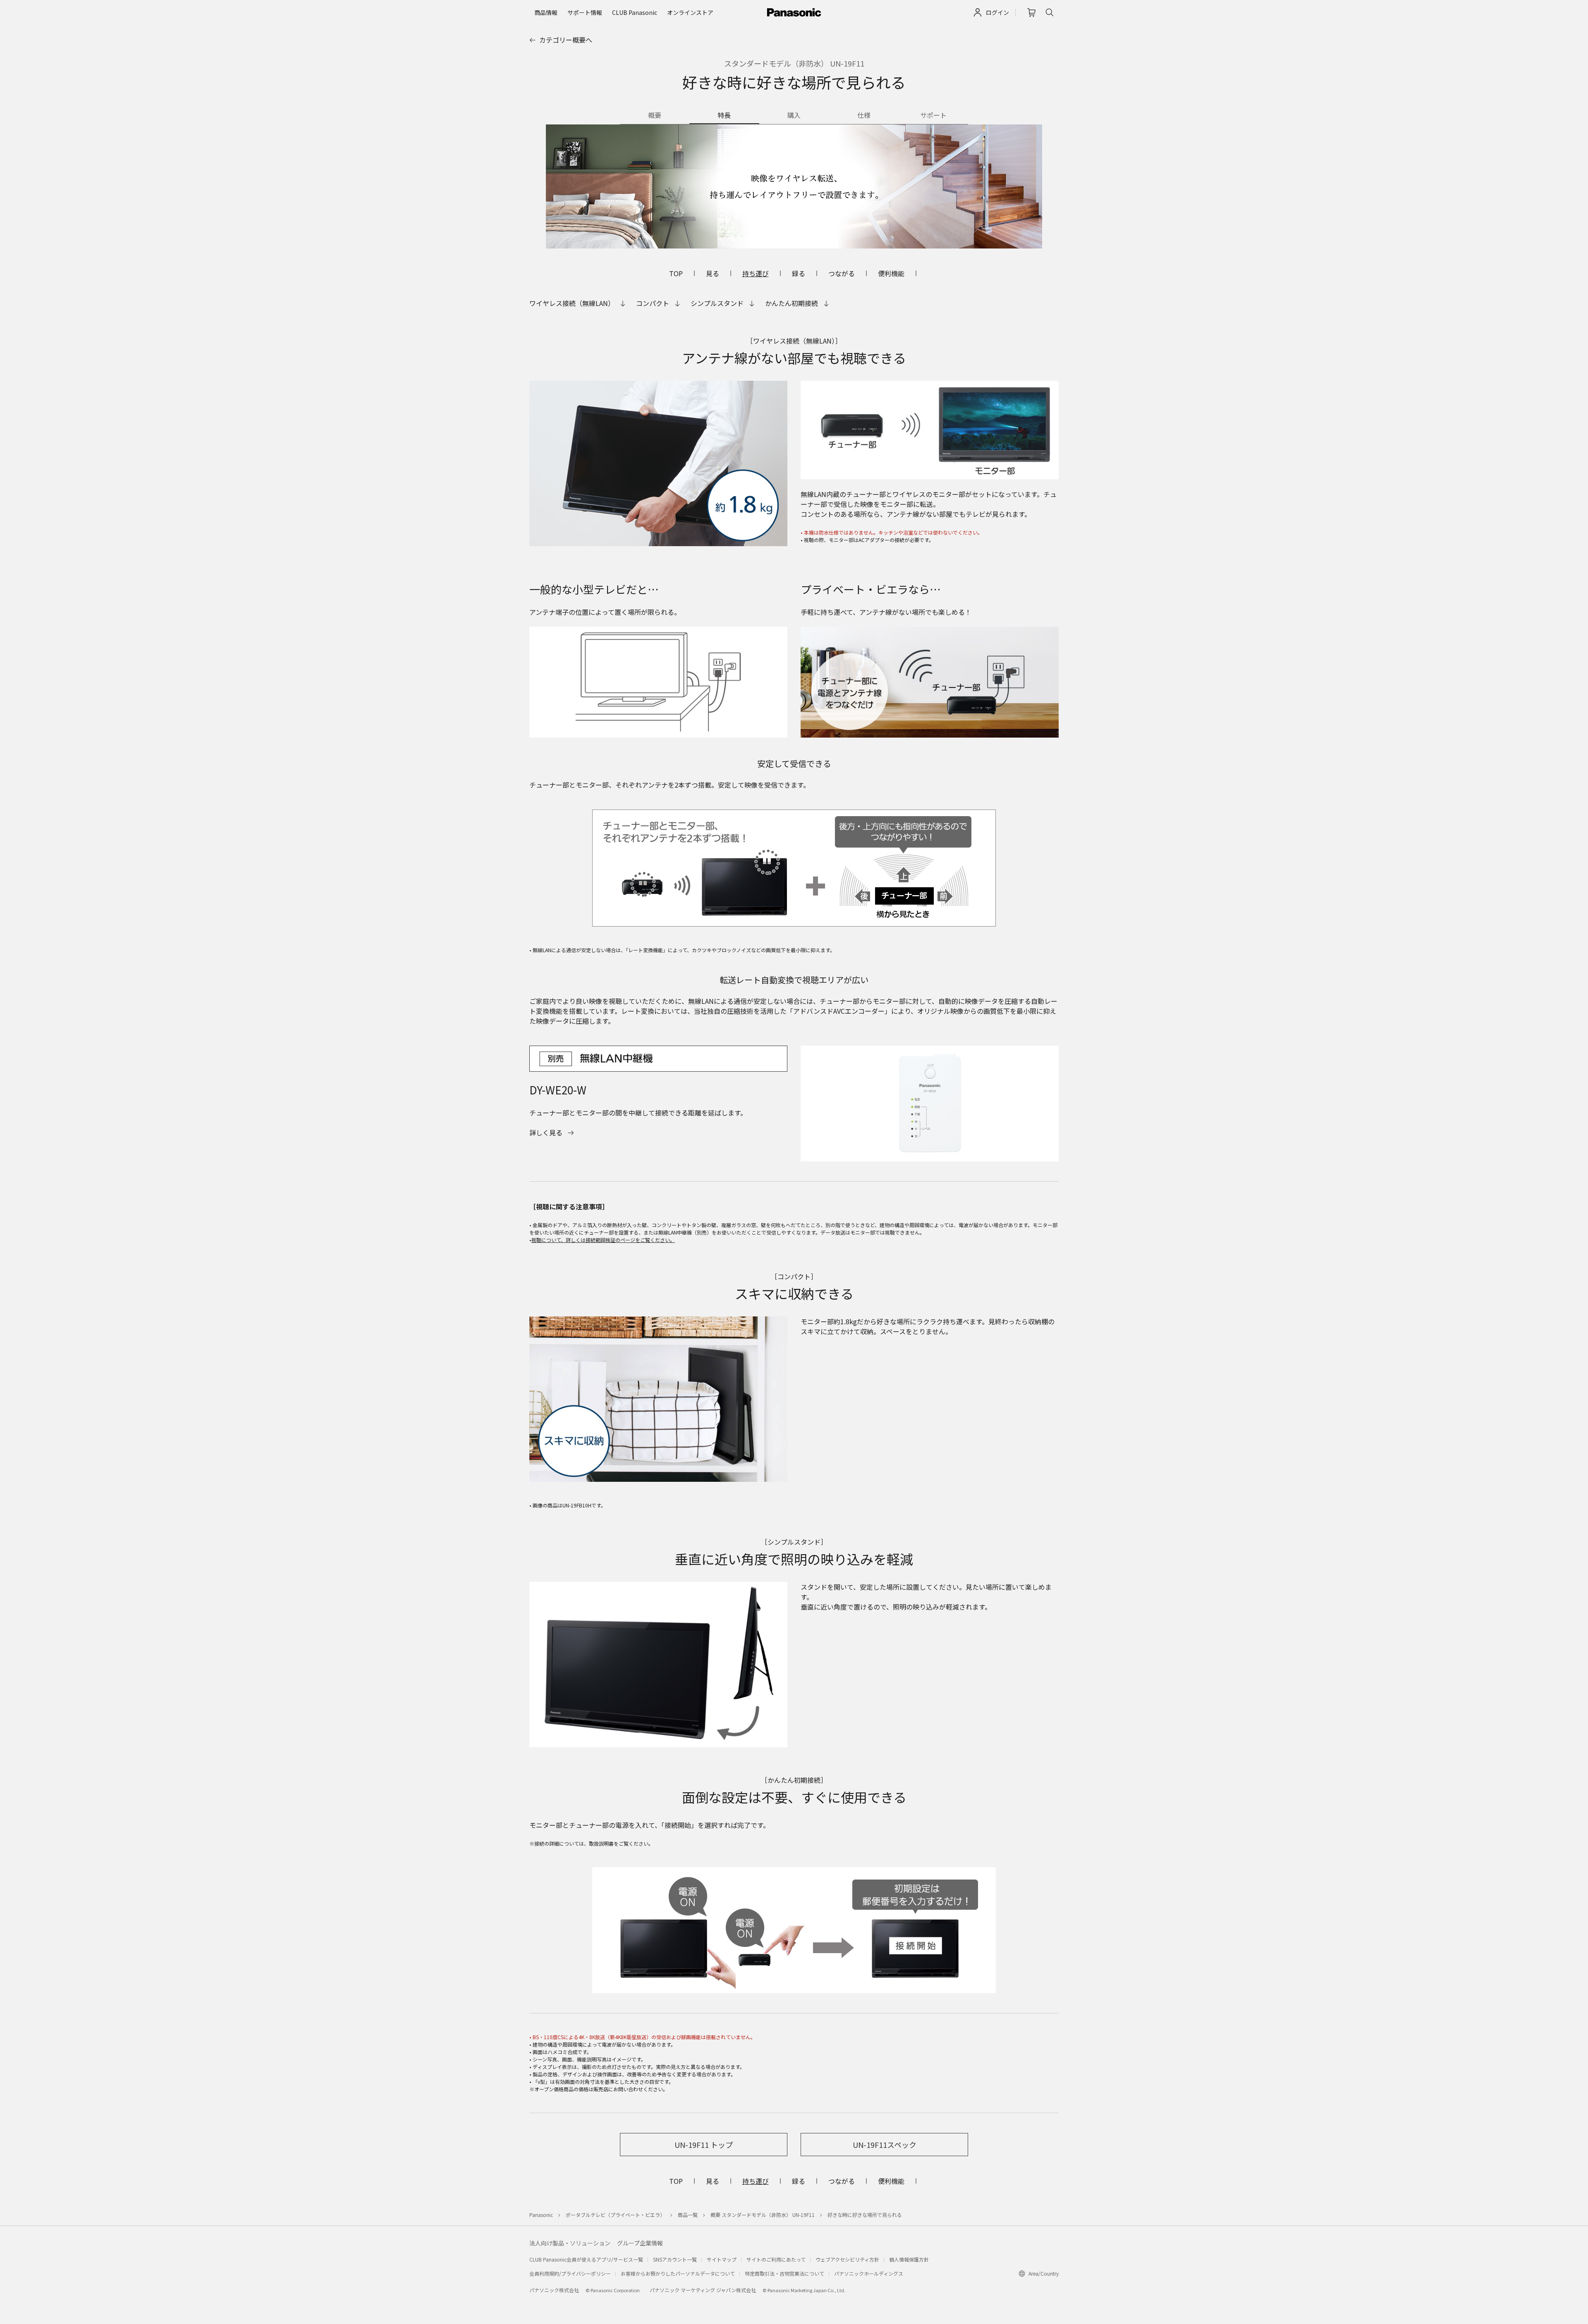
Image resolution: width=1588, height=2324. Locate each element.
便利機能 (891, 273)
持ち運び (756, 273)
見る (713, 273)
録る (799, 273)
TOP (676, 273)
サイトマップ (722, 2259)
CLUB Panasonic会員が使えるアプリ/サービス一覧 (586, 2259)
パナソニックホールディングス (869, 2273)
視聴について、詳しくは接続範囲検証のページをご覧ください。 (603, 1240)
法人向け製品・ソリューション (570, 2243)
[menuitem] (546, 12)
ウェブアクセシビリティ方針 (847, 2259)
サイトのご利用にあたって (776, 2259)
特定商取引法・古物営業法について (784, 2273)
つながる (842, 273)
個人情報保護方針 (909, 2259)
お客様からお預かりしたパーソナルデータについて (678, 2273)
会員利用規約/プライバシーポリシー (570, 2273)
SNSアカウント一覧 (675, 2259)
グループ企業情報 (640, 2243)
